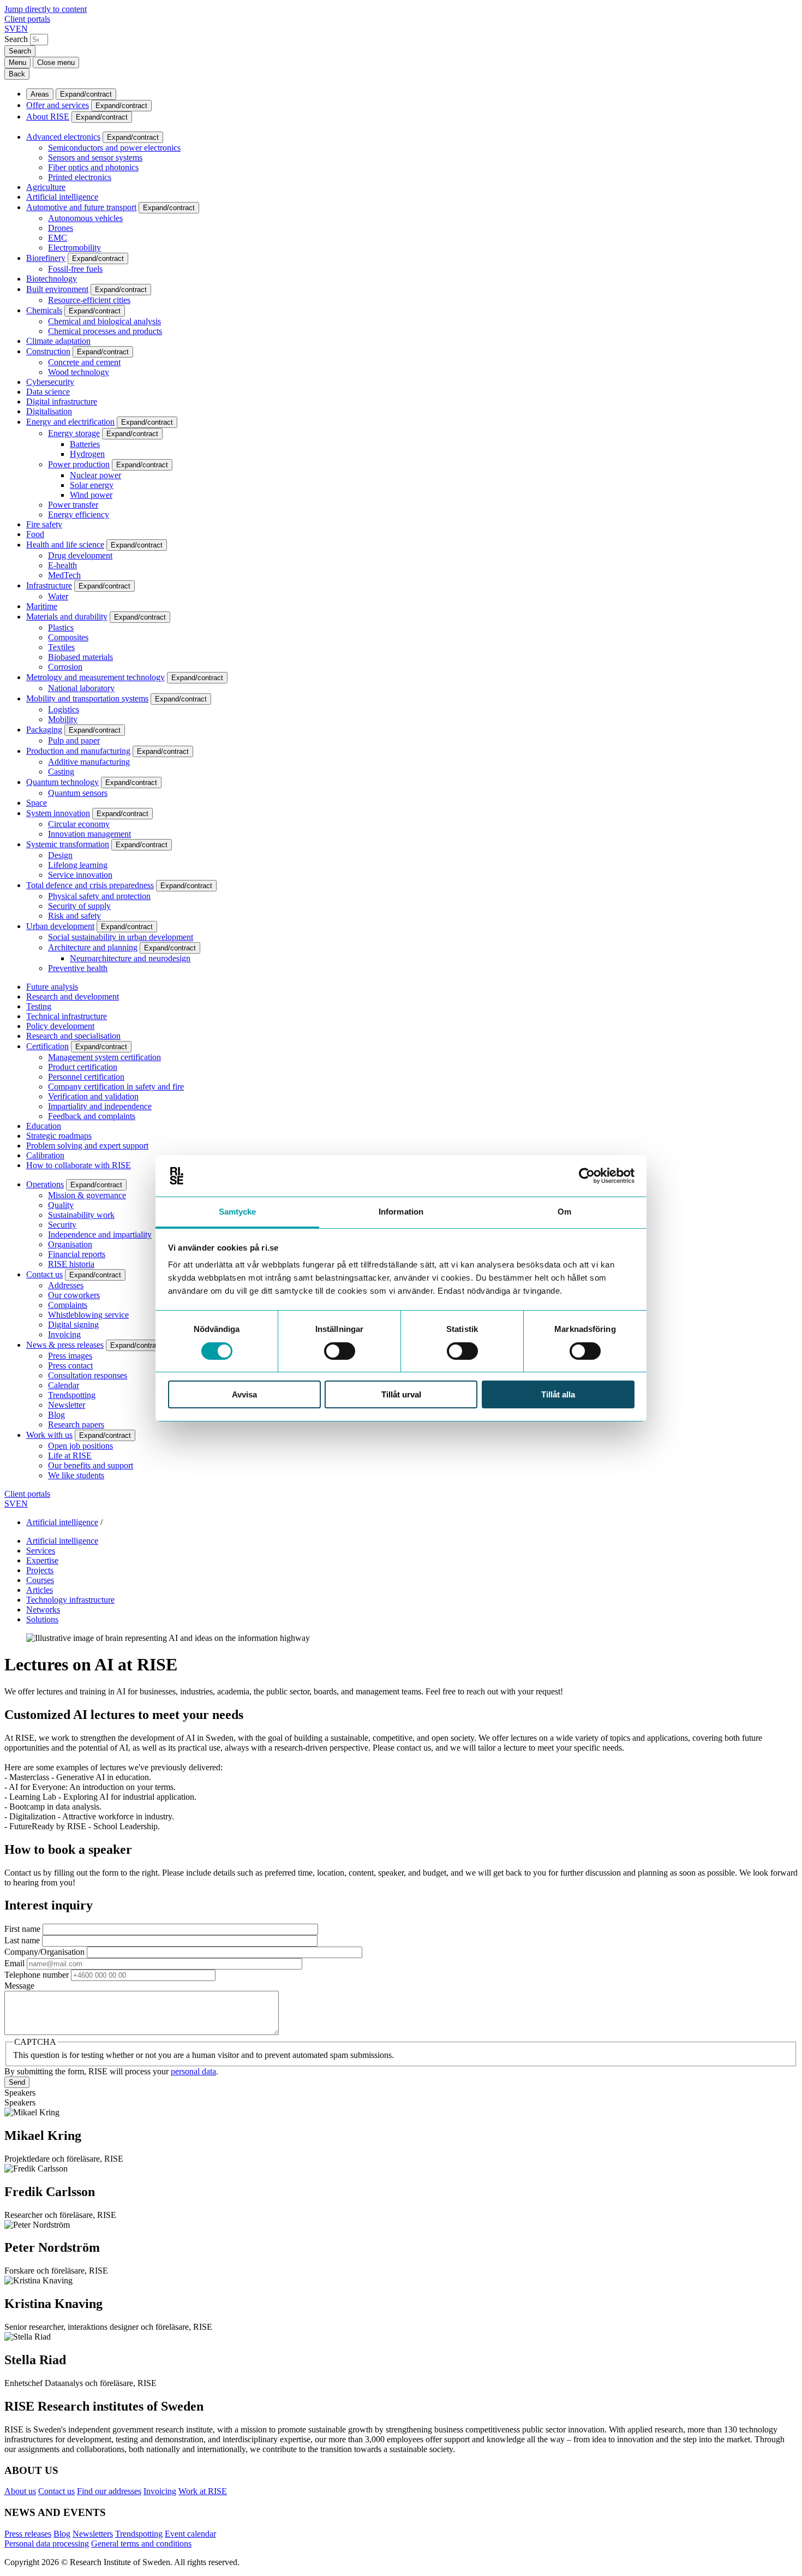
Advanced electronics (63, 137)
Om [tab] (564, 1212)
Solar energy (92, 485)
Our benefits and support (91, 1465)
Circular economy (79, 824)
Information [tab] (401, 1212)
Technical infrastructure (67, 1016)
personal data (193, 2071)
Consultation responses (88, 1375)
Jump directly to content (46, 9)
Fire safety (44, 524)
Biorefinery (46, 258)
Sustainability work (81, 1215)
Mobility (63, 719)
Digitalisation (49, 411)
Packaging (44, 730)
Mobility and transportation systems (87, 698)
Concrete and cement (84, 362)
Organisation (70, 1244)
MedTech (64, 575)
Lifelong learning (78, 865)
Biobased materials (80, 657)
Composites (68, 637)
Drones (61, 228)
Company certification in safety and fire (116, 1087)
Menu (17, 63)
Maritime (42, 606)
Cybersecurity (50, 382)
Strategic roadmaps (59, 1136)
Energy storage (74, 433)
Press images (70, 1356)
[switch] (340, 1351)
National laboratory (81, 688)
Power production (79, 464)
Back (17, 74)
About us (20, 2491)
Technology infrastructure (70, 1600)
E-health (62, 565)
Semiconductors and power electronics (114, 148)
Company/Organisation (44, 1952)
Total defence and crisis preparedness (90, 885)
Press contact (70, 1366)
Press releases (28, 2534)
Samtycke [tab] (238, 1212)
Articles (40, 1590)
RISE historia (71, 1264)
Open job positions (80, 1446)
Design (60, 855)
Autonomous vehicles (85, 218)
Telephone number (37, 1975)
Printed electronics (80, 177)
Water (58, 596)
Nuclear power (95, 475)
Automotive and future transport (81, 207)
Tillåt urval (401, 1394)
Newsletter (67, 1405)
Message (19, 1986)
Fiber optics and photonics (93, 167)
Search (16, 39)
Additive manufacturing (89, 762)
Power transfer (73, 505)
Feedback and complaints (92, 1116)
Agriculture (46, 187)
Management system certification (104, 1057)
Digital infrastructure (62, 401)
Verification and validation (93, 1096)
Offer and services (58, 105)
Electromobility (74, 248)
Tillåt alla (558, 1394)
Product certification (83, 1067)
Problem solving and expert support (87, 1146)
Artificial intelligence (62, 197)
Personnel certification (86, 1077)
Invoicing (64, 1334)
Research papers (76, 1424)
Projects (40, 1570)
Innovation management (89, 834)
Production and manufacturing (78, 751)
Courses (40, 1580)
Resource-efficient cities (89, 300)
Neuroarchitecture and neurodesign (130, 958)
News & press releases (65, 1345)
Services (41, 1551)
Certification (47, 1046)
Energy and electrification (70, 422)
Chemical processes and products (105, 331)
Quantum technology (62, 782)
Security (62, 1225)
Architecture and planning (93, 947)
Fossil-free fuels (75, 269)
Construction (48, 351)
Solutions (42, 1619)
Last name (22, 1940)
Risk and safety (74, 916)
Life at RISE (70, 1456)
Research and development (73, 997)
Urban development (60, 926)
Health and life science (65, 545)
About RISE (48, 117)
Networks (43, 1610)
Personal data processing (47, 2544)
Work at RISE (203, 2491)
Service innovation (80, 875)
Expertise (42, 1560)
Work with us (49, 1435)
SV (10, 29)
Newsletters (93, 2534)
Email (14, 1963)
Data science (48, 392)
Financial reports (77, 1254)
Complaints (68, 1305)
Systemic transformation (68, 844)
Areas (40, 94)
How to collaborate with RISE (79, 1165)
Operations (45, 1184)
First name (22, 1929)
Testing (39, 1006)
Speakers (20, 2093)
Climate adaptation (58, 341)
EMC (58, 238)
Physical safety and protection (99, 896)
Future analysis (52, 987)
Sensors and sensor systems (95, 157)
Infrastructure (49, 585)
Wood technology (79, 372)
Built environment (57, 289)
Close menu (56, 63)
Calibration (45, 1155)
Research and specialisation (73, 1036)
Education (44, 1126)
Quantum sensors (78, 793)
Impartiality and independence (100, 1106)
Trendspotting (72, 1395)
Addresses (66, 1285)
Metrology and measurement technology (95, 677)
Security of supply (79, 906)
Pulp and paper (74, 740)
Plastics (61, 627)
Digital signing (73, 1325)
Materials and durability (67, 617)
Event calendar (190, 2534)
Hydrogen (87, 454)
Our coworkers (74, 1295)
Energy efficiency (79, 514)
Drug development (80, 555)
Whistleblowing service (88, 1315)
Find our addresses (109, 2491)
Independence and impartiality (100, 1235)
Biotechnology (52, 279)
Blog (56, 1415)
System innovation (58, 813)
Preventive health (78, 968)
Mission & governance (87, 1195)
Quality (61, 1205)
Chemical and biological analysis (104, 321)
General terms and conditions (141, 2544)
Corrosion (65, 667)
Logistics (64, 709)
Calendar (64, 1385)
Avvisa (244, 1394)
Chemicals (44, 310)
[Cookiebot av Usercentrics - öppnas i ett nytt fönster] (587, 1176)
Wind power (91, 495)
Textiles (61, 647)
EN (22, 29)
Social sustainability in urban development (121, 937)
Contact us (44, 1274)
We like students (76, 1475)
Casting (61, 772)
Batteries (85, 444)
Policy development (60, 1026)
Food (35, 534)
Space (37, 803)
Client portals (27, 19)
